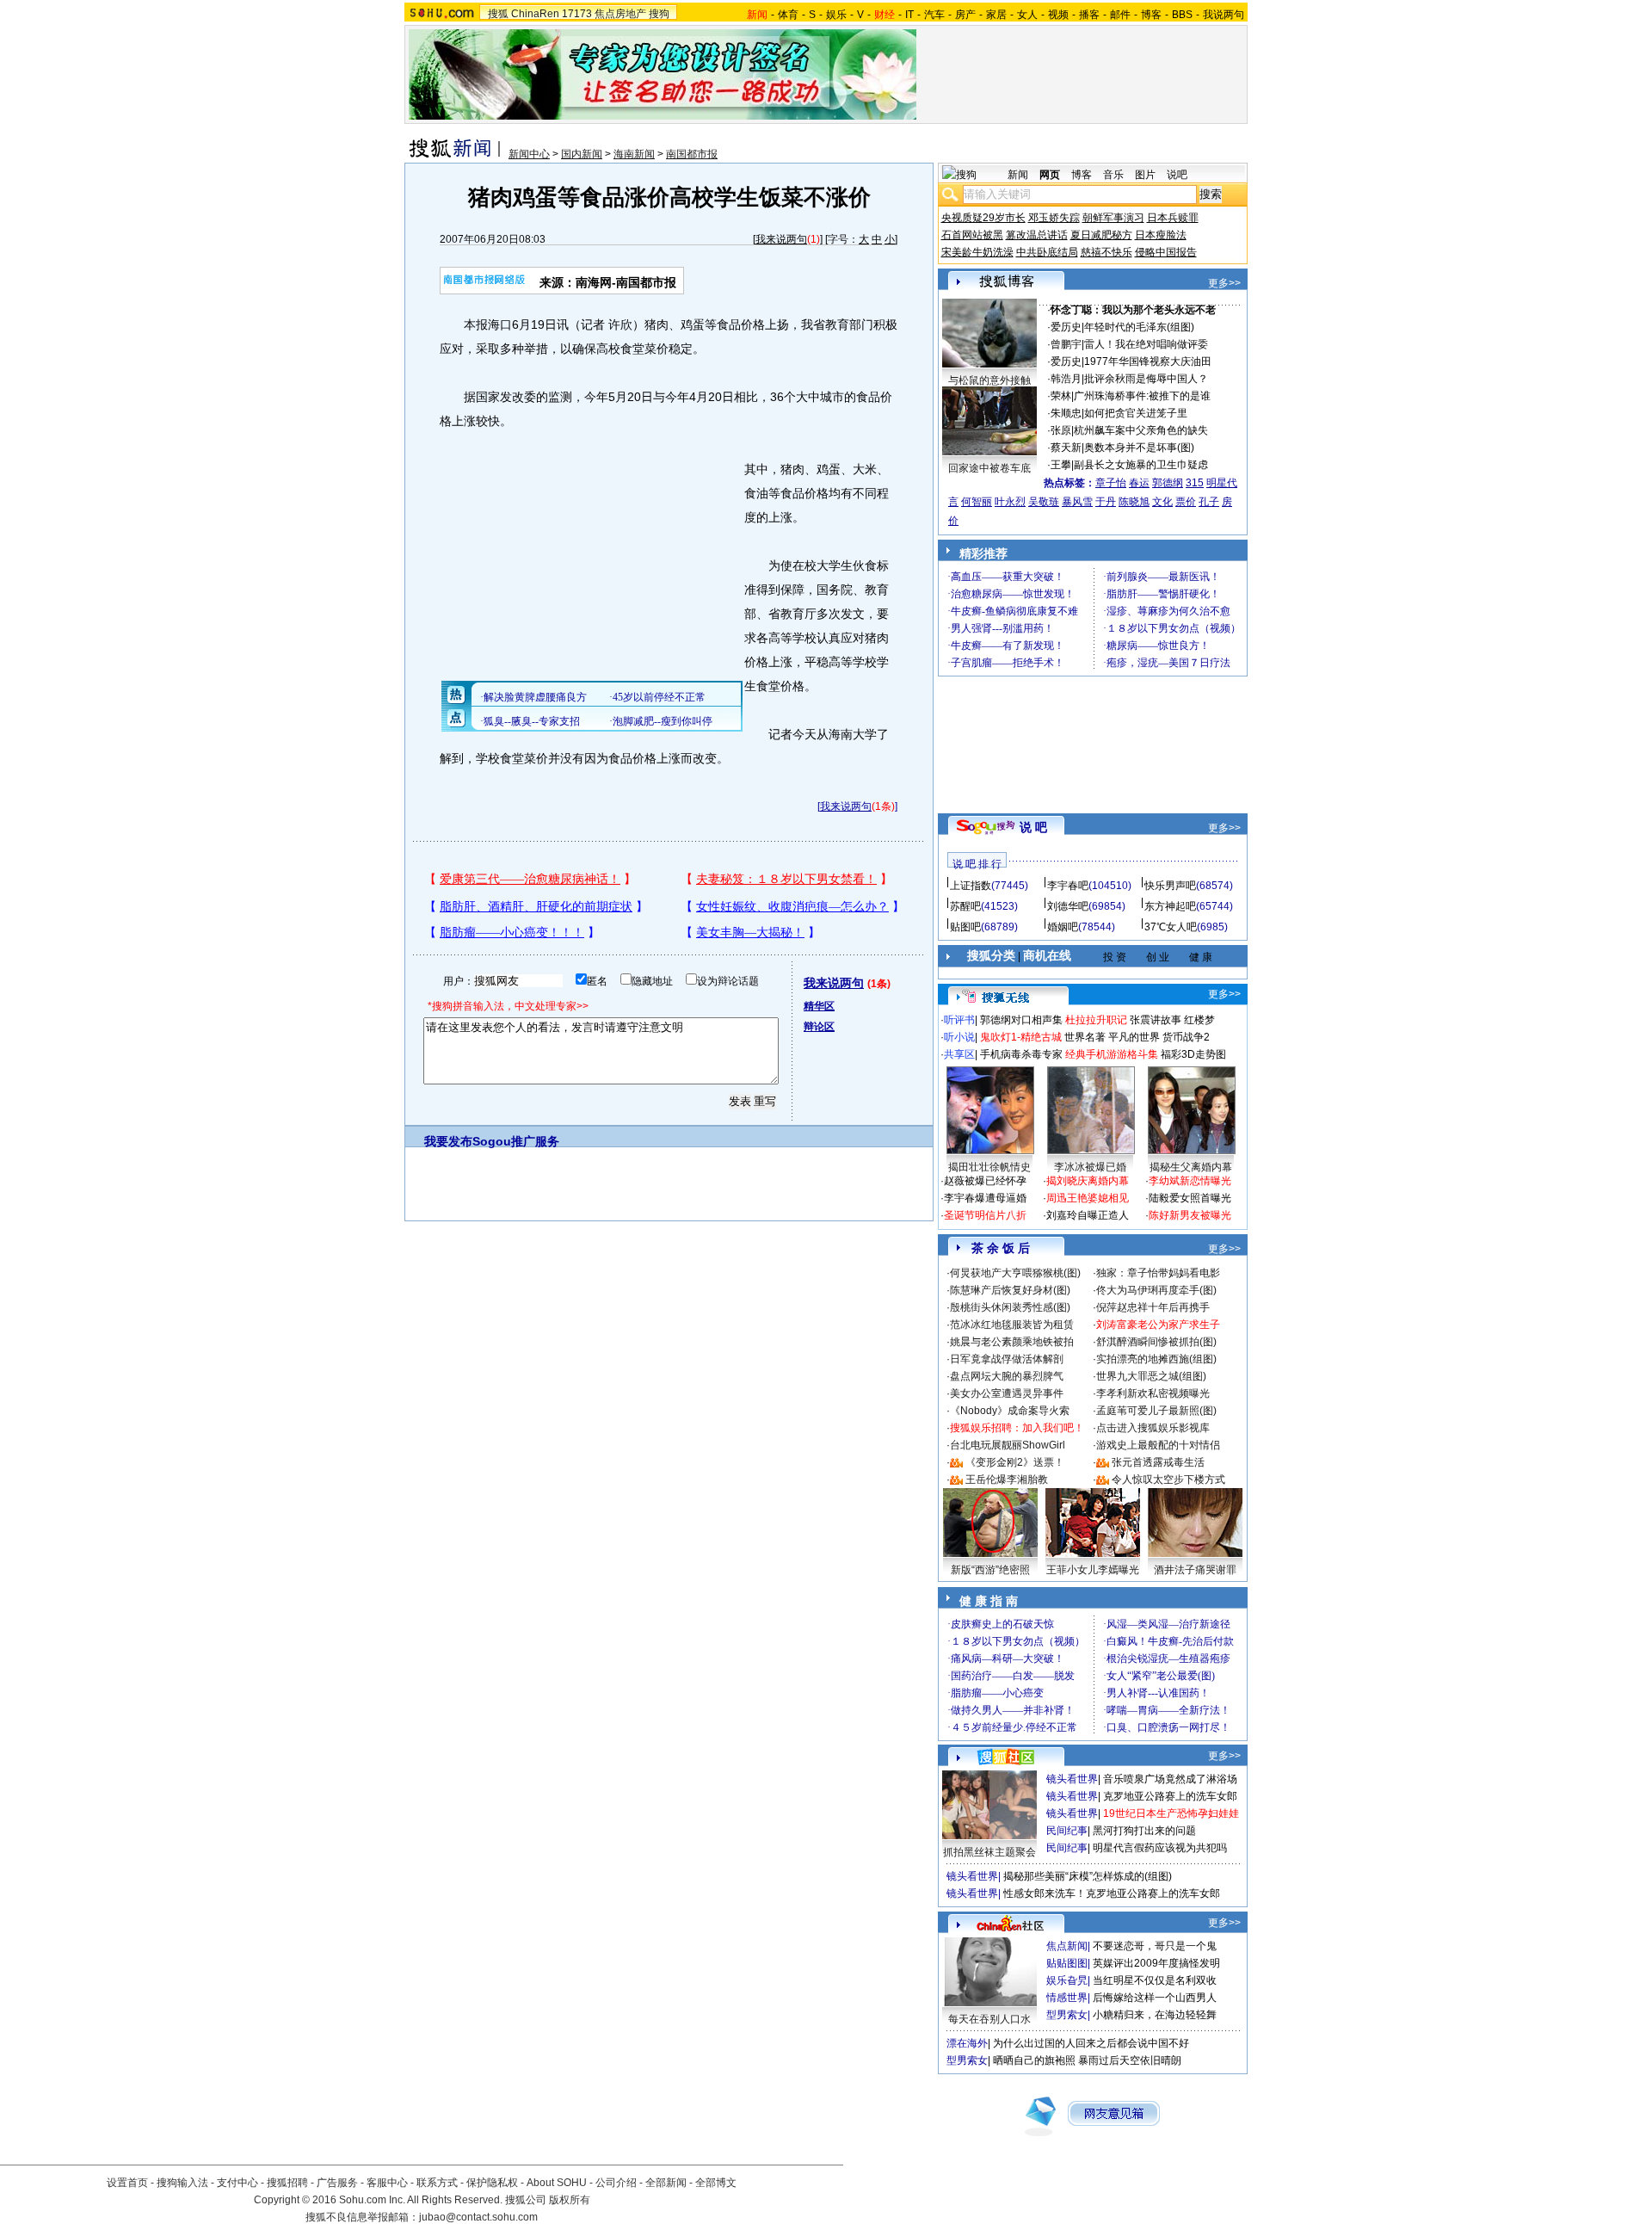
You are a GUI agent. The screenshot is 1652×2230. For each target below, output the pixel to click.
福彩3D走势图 (1193, 1054)
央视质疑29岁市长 (983, 218)
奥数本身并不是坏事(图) (1139, 448)
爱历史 (1066, 327)
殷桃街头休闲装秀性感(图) (1010, 1307)
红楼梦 (1199, 1020)
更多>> (1224, 283)
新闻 (1018, 175)
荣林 (1061, 396)
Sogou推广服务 (516, 1141)
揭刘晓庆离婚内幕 (1088, 1181)
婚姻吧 (1063, 927)
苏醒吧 (965, 906)
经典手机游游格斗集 (1112, 1054)
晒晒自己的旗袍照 (1034, 2060)
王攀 (1061, 465)
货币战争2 (1186, 1037)
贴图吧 (965, 927)
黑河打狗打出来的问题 (1144, 1831)
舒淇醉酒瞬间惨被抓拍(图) (1156, 1342)
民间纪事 (1067, 1831)
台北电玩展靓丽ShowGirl (1008, 1445)
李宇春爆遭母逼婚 (985, 1198)
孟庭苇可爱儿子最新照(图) (1156, 1411)
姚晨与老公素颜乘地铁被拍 (1012, 1342)
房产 (965, 15)
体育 (788, 15)
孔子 (1209, 502)
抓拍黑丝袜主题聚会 (989, 1852)
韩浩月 (1066, 379)
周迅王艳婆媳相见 (1088, 1198)
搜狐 (498, 14)
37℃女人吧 (1171, 927)
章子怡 (1111, 483)
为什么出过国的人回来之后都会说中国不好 (1091, 2043)
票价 (1186, 502)
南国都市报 (692, 154)
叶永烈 (1010, 502)
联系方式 (437, 2183)
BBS (1182, 15)
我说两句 (1224, 15)
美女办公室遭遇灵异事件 (1007, 1393)
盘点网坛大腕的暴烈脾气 (1007, 1376)
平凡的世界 (1134, 1037)
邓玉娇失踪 (1054, 218)
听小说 (959, 1037)
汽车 (934, 15)
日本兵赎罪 (1173, 218)
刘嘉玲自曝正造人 (1088, 1215)
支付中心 (237, 2183)
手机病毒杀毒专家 (1021, 1054)
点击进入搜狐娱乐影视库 (1153, 1428)
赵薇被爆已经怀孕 (985, 1181)
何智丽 (977, 502)
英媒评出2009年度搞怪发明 (1156, 1963)
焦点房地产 (620, 14)
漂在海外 (967, 2043)
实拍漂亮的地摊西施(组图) (1156, 1359)
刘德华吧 (1068, 906)
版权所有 (570, 2200)
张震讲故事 (1156, 1020)
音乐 (1113, 175)
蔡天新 (1066, 448)
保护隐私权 (492, 2183)
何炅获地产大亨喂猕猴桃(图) (1015, 1273)
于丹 (1106, 502)
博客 (1151, 15)
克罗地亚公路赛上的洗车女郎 (1170, 1796)
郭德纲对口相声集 (1021, 1020)
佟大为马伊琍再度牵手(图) (1156, 1290)
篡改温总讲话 (1037, 235)
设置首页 (127, 2183)
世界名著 (1085, 1037)
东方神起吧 (1170, 906)
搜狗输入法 (182, 2183)
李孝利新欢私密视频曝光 (1153, 1393)
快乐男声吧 (1170, 886)
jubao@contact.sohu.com (478, 2217)
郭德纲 (1168, 483)
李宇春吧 (1068, 886)
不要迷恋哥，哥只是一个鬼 (1155, 1946)
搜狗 (659, 14)
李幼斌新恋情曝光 (1190, 1181)
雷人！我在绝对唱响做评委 (1146, 344)
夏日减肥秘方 (1101, 235)
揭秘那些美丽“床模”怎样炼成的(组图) (1088, 1876)
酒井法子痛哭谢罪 (1195, 1570)
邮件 (1120, 15)
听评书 (959, 1020)
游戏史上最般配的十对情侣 (1158, 1445)
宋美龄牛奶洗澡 (977, 252)
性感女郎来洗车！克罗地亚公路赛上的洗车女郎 (1112, 1893)
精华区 (819, 1006)
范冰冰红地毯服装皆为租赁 (1012, 1325)
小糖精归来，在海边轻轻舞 (1155, 2015)
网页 (1050, 175)
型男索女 (1067, 2015)
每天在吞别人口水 (989, 2019)
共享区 (959, 1054)
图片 (1145, 175)
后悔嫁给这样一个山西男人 (1155, 1998)
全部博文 (716, 2183)
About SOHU (557, 2183)
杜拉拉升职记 (1096, 1020)
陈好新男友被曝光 (1190, 1215)
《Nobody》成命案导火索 (1010, 1411)
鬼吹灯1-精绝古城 (1021, 1037)
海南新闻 (634, 154)
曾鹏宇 (1066, 344)
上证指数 (971, 886)
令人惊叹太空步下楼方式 (1168, 1479)
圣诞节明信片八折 (985, 1215)
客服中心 (387, 2183)
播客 (1089, 15)
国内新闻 (582, 154)
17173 (577, 14)
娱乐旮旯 (1067, 1980)
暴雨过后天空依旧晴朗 (1130, 2060)
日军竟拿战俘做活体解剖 (1007, 1359)
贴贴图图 (1067, 1963)
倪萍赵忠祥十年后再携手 (1153, 1307)
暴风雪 (1077, 502)
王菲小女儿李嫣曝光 (1093, 1570)
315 (1195, 483)
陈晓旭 (1134, 502)
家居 (996, 15)
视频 (1058, 15)
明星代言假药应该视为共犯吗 (1160, 1848)
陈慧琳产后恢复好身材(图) (1010, 1290)
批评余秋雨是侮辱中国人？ (1146, 379)
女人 (1027, 15)
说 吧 (1033, 827)
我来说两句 (781, 239)
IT (909, 15)
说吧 (1177, 175)
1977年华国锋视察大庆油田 (1148, 361)
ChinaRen (535, 14)
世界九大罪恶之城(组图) (1151, 1376)
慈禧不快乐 (1106, 252)
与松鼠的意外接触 (989, 380)
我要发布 (448, 1141)
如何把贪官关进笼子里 (1136, 413)
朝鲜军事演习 (1113, 218)
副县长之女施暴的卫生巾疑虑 (1141, 465)
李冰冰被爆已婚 (1090, 1167)
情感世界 (1067, 1998)
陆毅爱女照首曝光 (1190, 1198)
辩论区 (819, 1027)
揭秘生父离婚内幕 (1191, 1167)
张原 (1061, 430)
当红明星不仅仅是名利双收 (1155, 1980)
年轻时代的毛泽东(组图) (1139, 327)
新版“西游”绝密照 (990, 1570)
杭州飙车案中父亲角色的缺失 (1141, 430)
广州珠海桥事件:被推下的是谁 (1142, 396)
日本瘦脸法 (1161, 235)
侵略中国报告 (1166, 252)
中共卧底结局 (1047, 252)
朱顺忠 (1066, 413)
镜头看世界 (1072, 1779)
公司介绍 (616, 2183)
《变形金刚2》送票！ (1015, 1462)
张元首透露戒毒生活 (1158, 1462)
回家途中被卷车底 (989, 468)
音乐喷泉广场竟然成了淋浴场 (1170, 1779)
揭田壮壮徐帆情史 (989, 1167)
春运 (1139, 483)
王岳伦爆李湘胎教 (1007, 1479)
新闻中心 (529, 154)
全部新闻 (666, 2183)
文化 (1162, 502)
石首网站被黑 (972, 235)
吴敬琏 (1044, 502)
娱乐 (836, 15)
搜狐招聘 (287, 2183)
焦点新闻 (1067, 1946)
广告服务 (337, 2183)
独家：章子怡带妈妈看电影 (1158, 1273)
